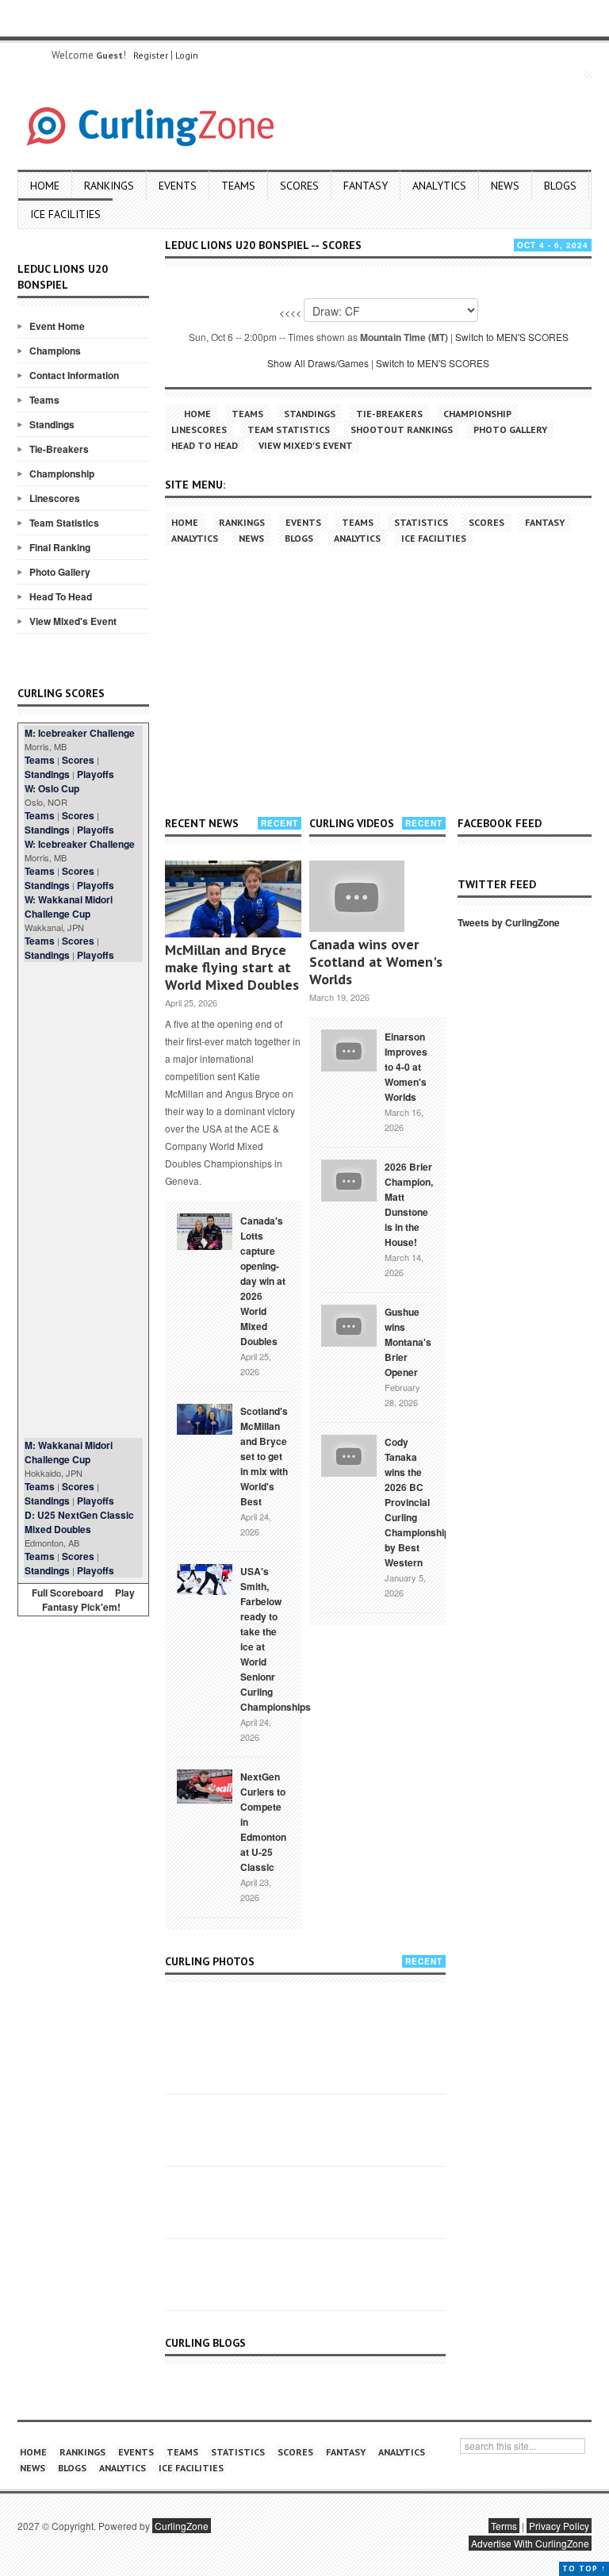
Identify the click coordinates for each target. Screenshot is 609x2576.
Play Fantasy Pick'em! (89, 1600)
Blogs (560, 186)
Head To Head (61, 596)
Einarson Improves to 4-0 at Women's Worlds (406, 1067)
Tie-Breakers (59, 449)
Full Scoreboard (67, 1593)
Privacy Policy (559, 2526)
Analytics (439, 186)
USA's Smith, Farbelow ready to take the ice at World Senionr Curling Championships (276, 1639)
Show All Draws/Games (318, 363)
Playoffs (96, 774)
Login (187, 55)
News (505, 186)
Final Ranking (60, 547)
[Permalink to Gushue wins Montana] (349, 1324)
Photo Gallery (60, 572)
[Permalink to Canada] (205, 1230)
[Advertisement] (83, 1200)
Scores (299, 186)
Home (45, 186)
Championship (62, 473)
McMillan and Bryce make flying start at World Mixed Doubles (232, 967)
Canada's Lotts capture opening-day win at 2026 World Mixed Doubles (263, 1281)
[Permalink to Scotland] (205, 1418)
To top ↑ (584, 2568)
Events (178, 186)
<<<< (290, 312)
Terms (504, 2526)
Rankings (109, 186)
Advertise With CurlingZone (530, 2543)
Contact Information (74, 375)
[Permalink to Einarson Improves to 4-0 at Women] (349, 1048)
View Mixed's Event (73, 621)
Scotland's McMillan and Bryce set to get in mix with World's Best (264, 1456)
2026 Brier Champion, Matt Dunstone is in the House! (409, 1204)
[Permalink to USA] (205, 1578)
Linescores (55, 498)
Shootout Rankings (402, 429)
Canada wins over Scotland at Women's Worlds (376, 962)
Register (151, 55)
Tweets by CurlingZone (509, 922)
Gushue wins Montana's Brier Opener (408, 1342)
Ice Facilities (65, 214)
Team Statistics (64, 523)
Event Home (57, 326)
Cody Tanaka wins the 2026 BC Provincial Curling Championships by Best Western (420, 1502)
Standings (52, 424)
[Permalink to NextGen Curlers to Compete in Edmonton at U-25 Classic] (205, 1785)
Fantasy (366, 186)
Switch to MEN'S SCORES (512, 337)
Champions (55, 351)
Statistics (421, 522)
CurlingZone (182, 2526)
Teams (238, 186)
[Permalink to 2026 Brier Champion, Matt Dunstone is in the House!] (349, 1179)
